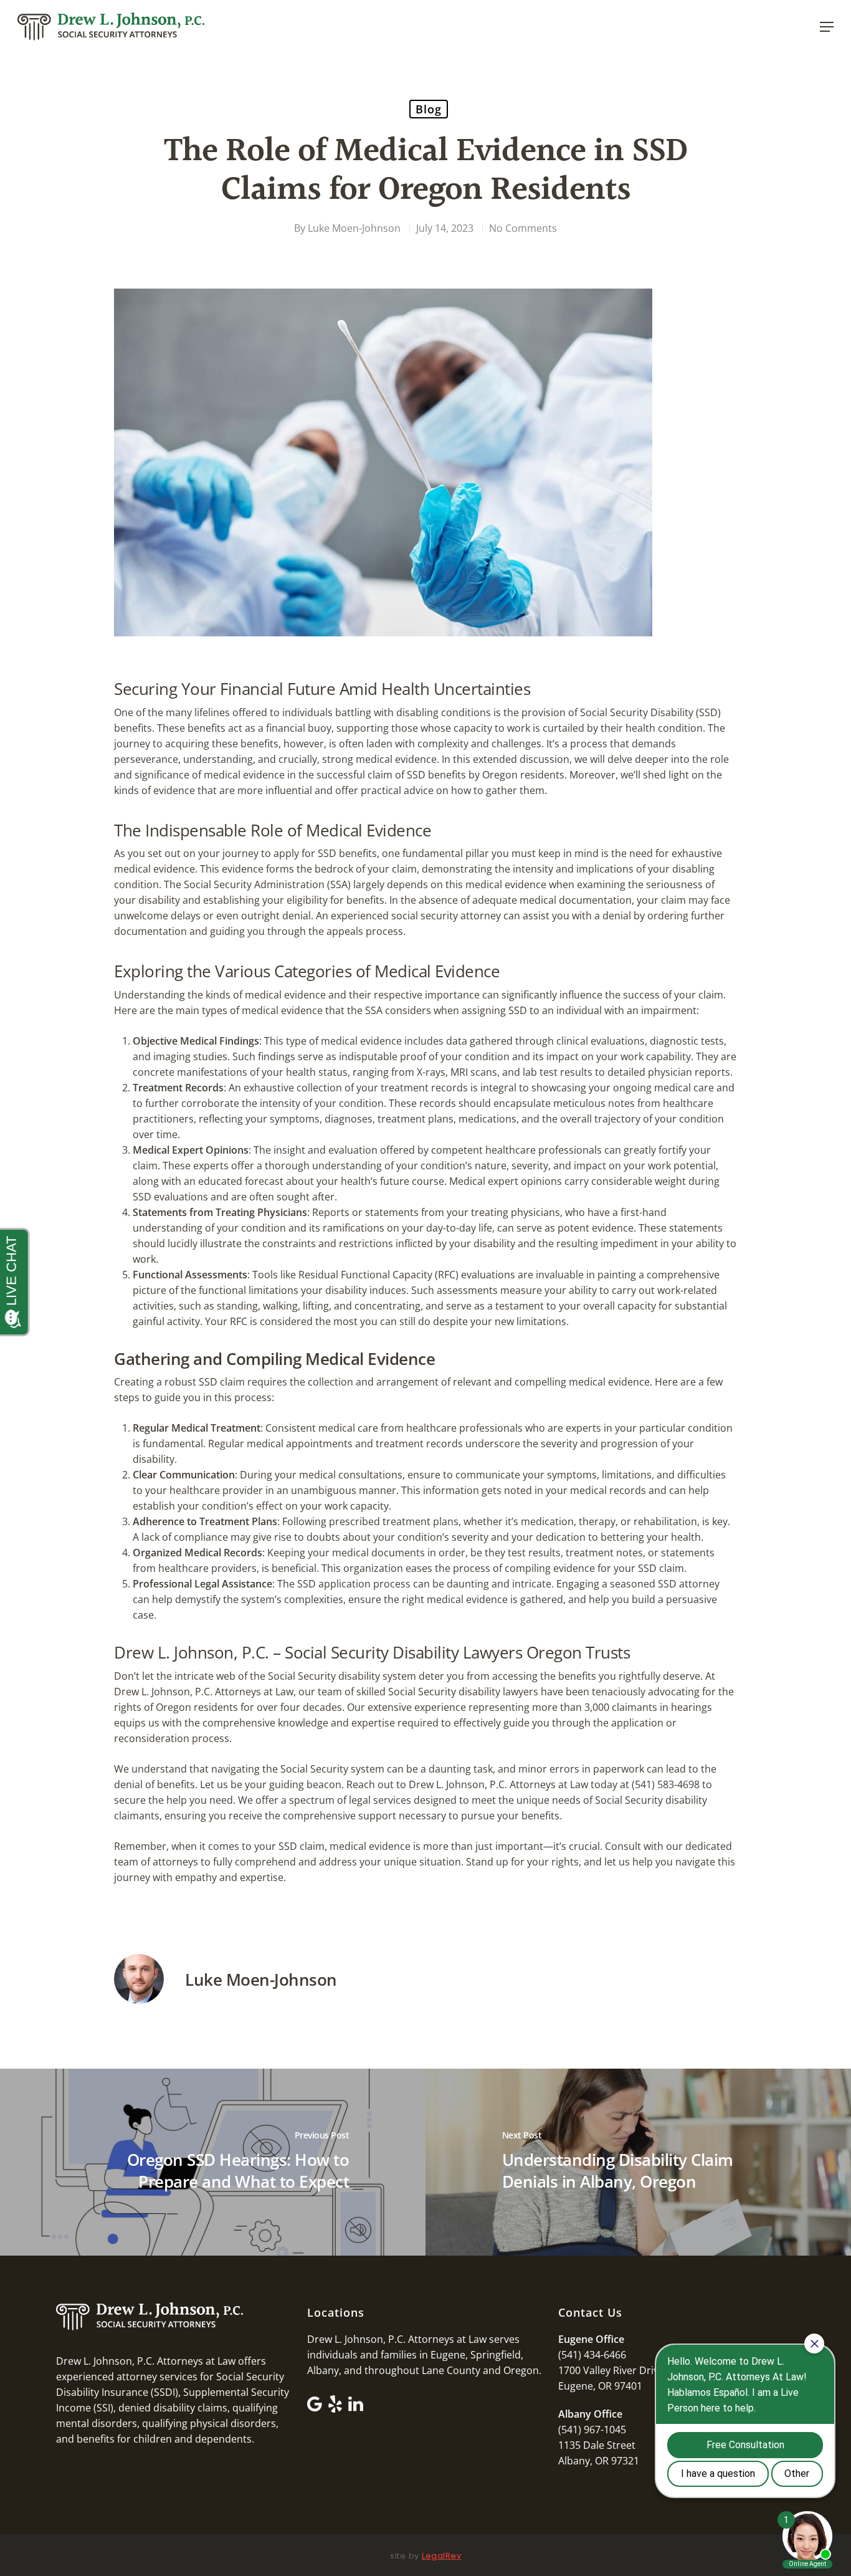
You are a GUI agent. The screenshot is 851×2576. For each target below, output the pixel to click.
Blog (429, 109)
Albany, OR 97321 (599, 2461)
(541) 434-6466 (592, 2355)
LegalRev (441, 2556)
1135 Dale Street (597, 2445)
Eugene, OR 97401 (600, 2386)
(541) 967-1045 (592, 2430)
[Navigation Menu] (827, 27)
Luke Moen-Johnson (354, 228)
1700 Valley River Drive (611, 2370)
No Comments (523, 228)
